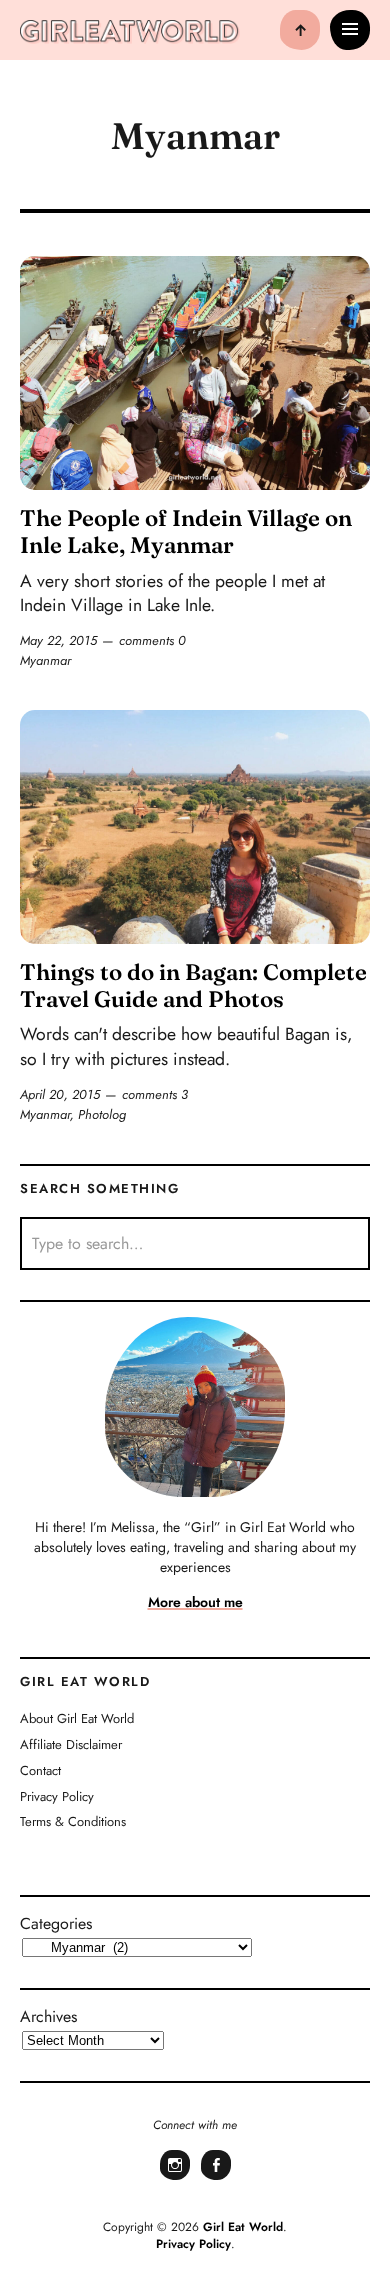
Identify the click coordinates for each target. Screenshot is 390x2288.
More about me (195, 1602)
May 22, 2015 (58, 640)
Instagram (175, 2178)
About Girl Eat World (77, 1718)
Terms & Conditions (73, 1821)
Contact (40, 1770)
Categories (56, 1923)
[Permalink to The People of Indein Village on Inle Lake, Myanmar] (195, 372)
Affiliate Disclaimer (71, 1744)
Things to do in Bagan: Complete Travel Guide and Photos (193, 985)
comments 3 (155, 1094)
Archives (48, 2016)
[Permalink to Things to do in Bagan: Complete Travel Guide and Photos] (195, 826)
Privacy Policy (57, 1796)
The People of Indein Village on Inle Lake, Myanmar (186, 531)
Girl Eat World (243, 2227)
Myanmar (45, 660)
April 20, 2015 (60, 1094)
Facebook (216, 2178)
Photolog (102, 1114)
